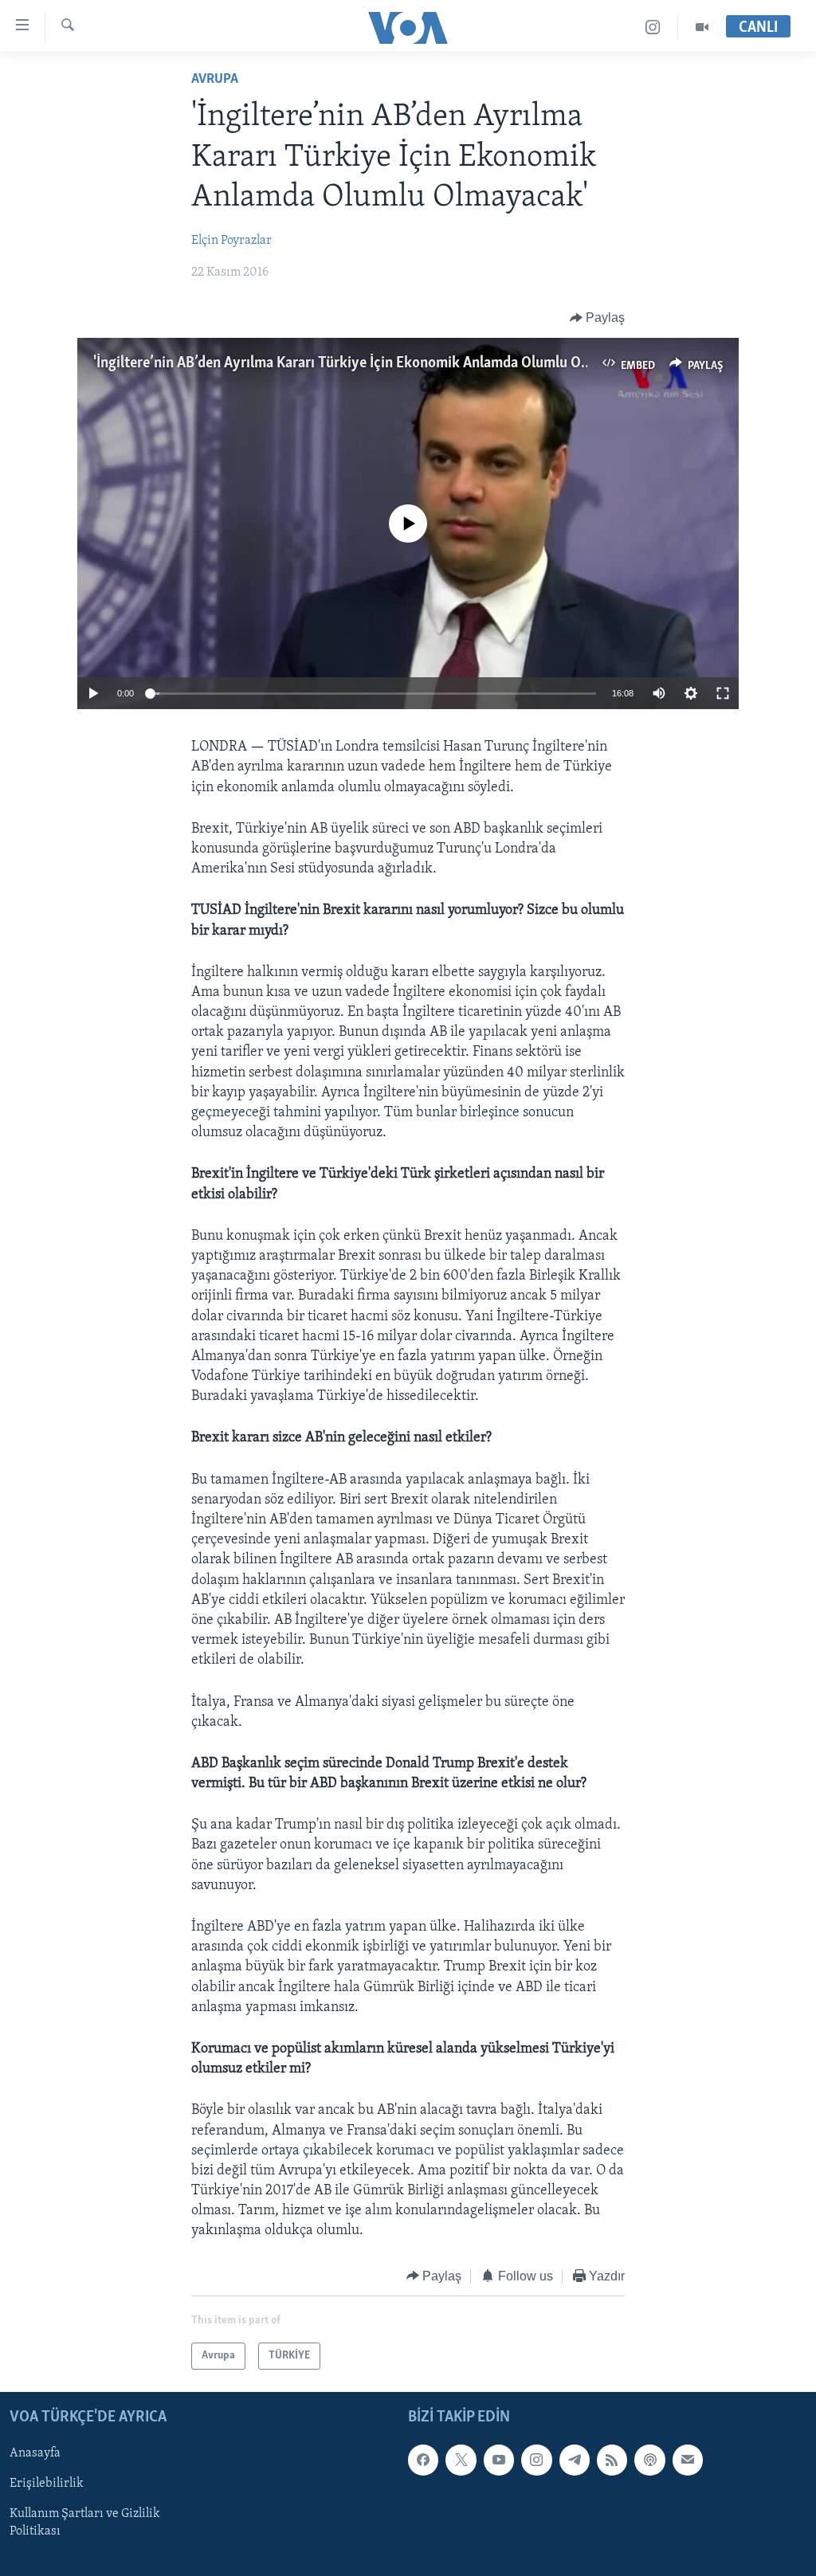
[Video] (702, 27)
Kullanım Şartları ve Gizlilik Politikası (85, 2523)
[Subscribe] (688, 2460)
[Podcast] (649, 2460)
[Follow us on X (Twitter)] (461, 2460)
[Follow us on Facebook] (423, 2460)
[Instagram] (653, 27)
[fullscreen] (723, 693)
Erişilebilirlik (47, 2484)
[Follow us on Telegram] (575, 2460)
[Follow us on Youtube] (499, 2460)
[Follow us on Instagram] (536, 2460)
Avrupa (215, 80)
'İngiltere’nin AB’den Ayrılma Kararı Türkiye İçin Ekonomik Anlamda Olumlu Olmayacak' (369, 363)
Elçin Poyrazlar (231, 241)
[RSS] (612, 2460)
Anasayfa (35, 2454)
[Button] (598, 318)
